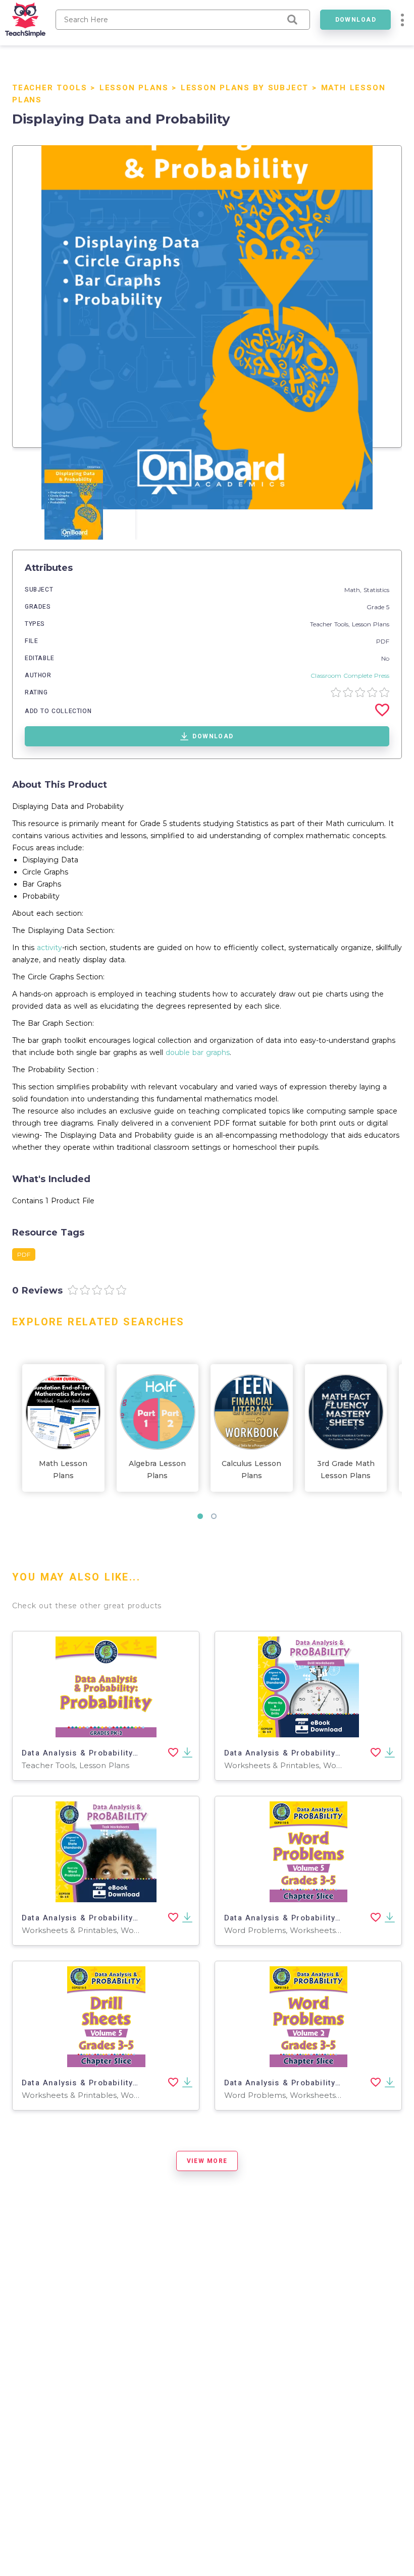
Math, (354, 590)
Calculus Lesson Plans (251, 1470)
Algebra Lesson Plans (157, 1470)
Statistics (376, 590)
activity (49, 948)
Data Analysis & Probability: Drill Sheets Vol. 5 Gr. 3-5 (134, 2083)
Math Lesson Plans (63, 1470)
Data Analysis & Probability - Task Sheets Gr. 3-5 (123, 1918)
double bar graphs (198, 1052)
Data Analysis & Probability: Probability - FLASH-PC (127, 1753)
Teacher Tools (49, 88)
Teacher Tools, (331, 624)
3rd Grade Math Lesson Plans (346, 1470)
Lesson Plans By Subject (245, 88)
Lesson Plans (134, 88)
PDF (383, 641)
